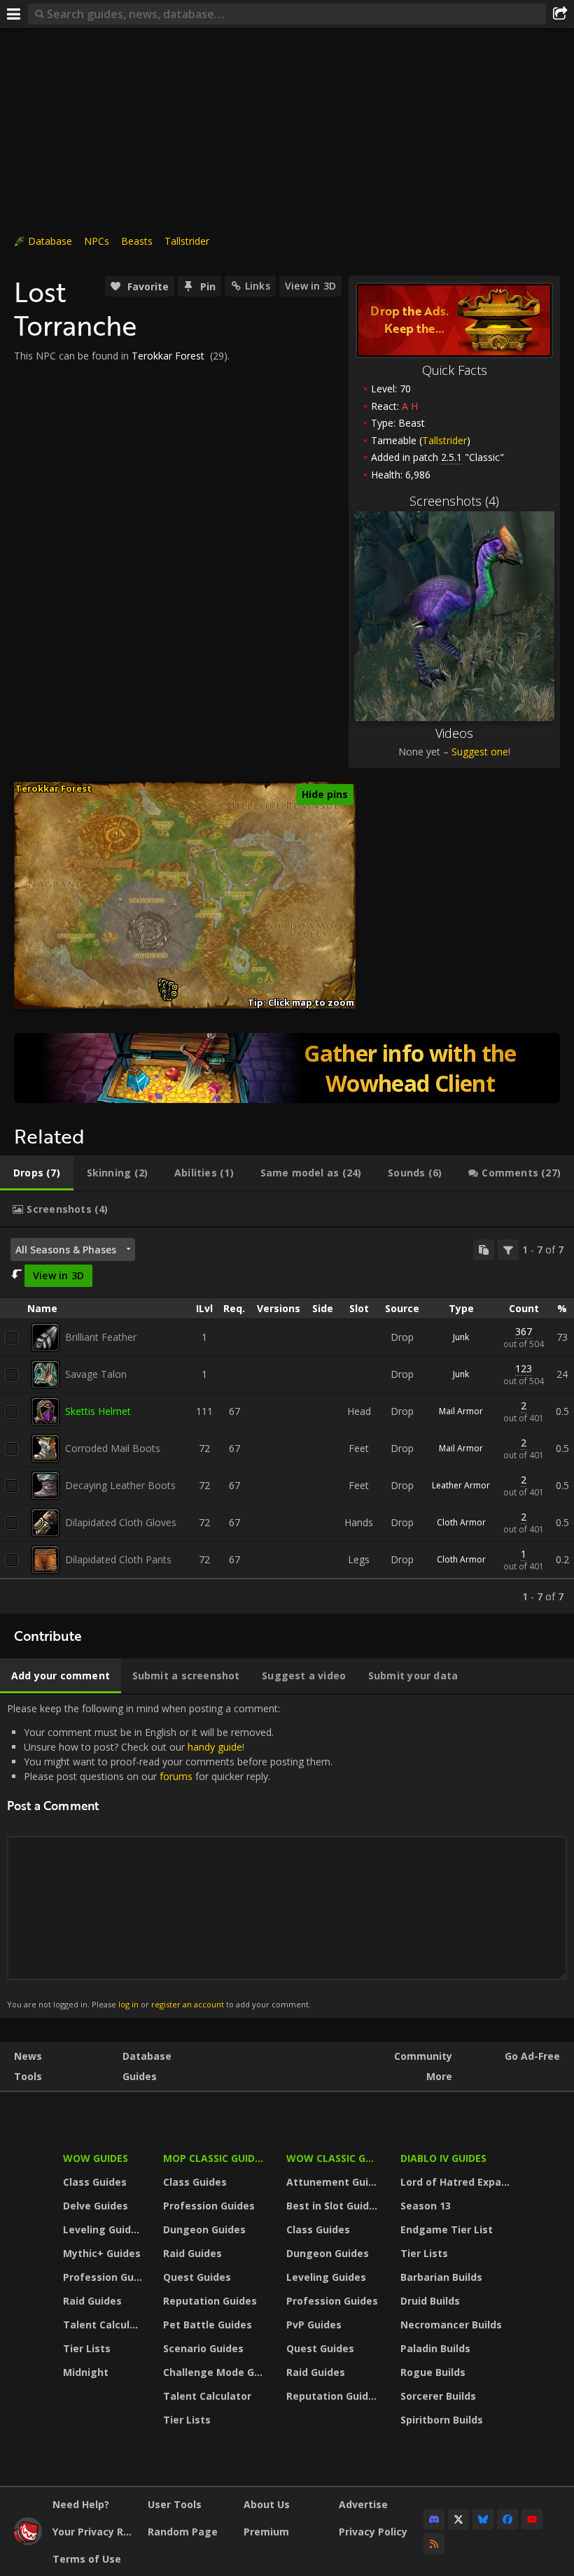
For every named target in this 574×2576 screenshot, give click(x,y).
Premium (266, 2532)
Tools (28, 2076)
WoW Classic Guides (334, 2158)
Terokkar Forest (168, 356)
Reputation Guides (210, 2301)
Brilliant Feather (101, 1337)
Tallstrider (187, 241)
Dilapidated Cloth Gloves (121, 1522)
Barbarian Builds (441, 2277)
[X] (458, 2519)
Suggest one (480, 752)
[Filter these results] (508, 1250)
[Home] (28, 2541)
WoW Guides (96, 2158)
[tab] (37, 1173)
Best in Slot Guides (334, 2206)
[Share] (560, 14)
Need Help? (81, 2504)
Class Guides (95, 2182)
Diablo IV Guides (443, 2158)
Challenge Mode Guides (216, 2372)
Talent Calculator (104, 2325)
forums (176, 1776)
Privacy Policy (373, 2532)
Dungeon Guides (204, 2229)
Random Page (183, 2532)
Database (50, 241)
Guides (140, 2076)
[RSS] (434, 2544)
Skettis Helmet (98, 1411)
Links (258, 286)
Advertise (363, 2504)
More (439, 2076)
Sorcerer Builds (438, 2396)
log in (128, 2004)
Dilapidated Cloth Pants (118, 1559)
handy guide (215, 1747)
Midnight (86, 2372)
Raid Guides (92, 2301)
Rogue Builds (433, 2372)
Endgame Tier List (447, 2229)
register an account (188, 2004)
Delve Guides (96, 2206)
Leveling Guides (103, 2229)
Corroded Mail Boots (113, 1448)
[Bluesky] (483, 2519)
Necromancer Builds (451, 2325)
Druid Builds (430, 2301)
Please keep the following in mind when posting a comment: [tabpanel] (170, 1856)
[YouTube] (532, 2519)
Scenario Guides (203, 2348)
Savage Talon (96, 1374)
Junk (461, 1337)
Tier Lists (87, 2348)
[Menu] (14, 14)
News (28, 2056)
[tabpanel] (287, 1421)
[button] (174, 994)
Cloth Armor (461, 1522)
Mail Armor (461, 1411)
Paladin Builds (435, 2348)
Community (423, 2056)
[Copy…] (484, 1250)
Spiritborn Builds (442, 2420)
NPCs (97, 241)
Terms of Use (87, 2559)
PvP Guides (314, 2325)
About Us (267, 2504)
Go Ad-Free (532, 2056)
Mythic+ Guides (102, 2253)
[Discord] (434, 2519)
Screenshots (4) (454, 501)
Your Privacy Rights (95, 2532)
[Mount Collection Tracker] (287, 1068)
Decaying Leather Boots (120, 1485)
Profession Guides (104, 2277)
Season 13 (426, 2206)
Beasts (137, 241)
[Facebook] (507, 2519)
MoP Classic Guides (215, 2158)
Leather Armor (461, 1485)
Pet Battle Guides (208, 2325)
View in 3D (310, 286)
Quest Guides (197, 2277)
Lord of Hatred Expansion (457, 2182)
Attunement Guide (334, 2182)
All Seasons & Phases (66, 1250)
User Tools (175, 2504)
